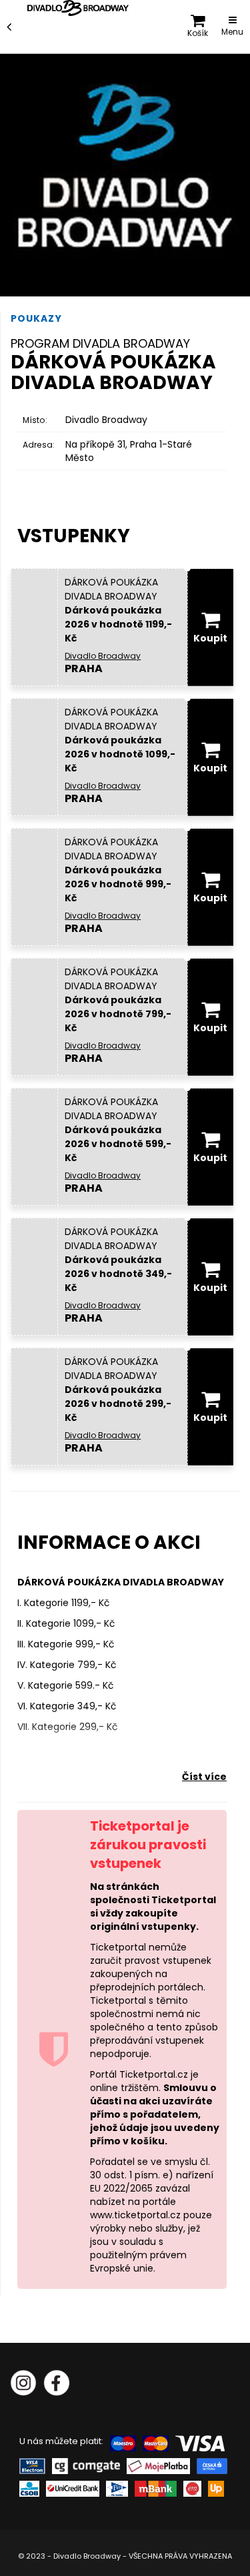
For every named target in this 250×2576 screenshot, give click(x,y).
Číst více (204, 1777)
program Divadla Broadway (100, 343)
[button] (198, 27)
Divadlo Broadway (106, 420)
